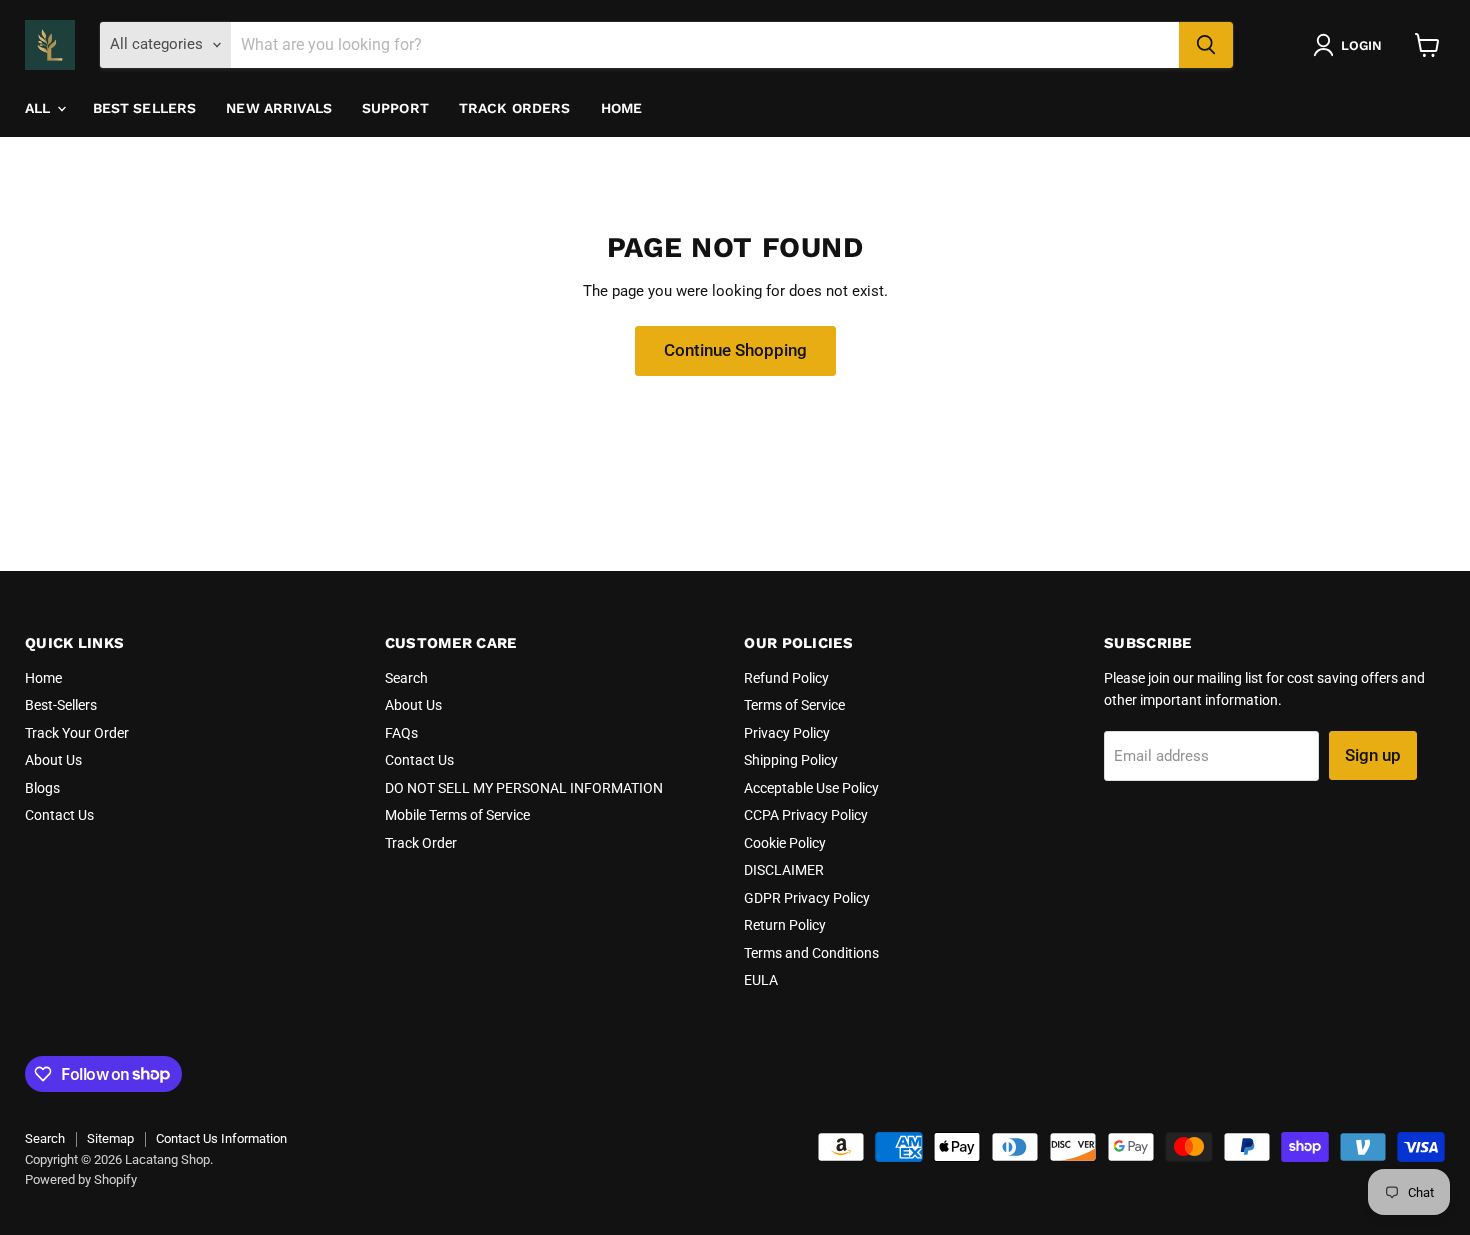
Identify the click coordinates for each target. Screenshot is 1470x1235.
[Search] (1206, 45)
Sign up (1373, 755)
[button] (1351, 45)
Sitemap (110, 1138)
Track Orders (515, 108)
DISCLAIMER (784, 870)
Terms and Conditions (811, 953)
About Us (53, 760)
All (40, 108)
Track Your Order (77, 733)
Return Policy (785, 925)
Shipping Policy (791, 760)
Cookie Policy (785, 843)
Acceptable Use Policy (811, 788)
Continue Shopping (735, 350)
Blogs (42, 788)
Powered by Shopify (81, 1179)
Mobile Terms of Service (457, 815)
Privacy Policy (787, 733)
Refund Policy (786, 678)
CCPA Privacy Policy (806, 815)
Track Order (421, 843)
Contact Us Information (221, 1138)
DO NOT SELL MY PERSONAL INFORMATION (524, 788)
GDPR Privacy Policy (807, 898)
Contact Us (59, 815)
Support (395, 108)
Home (622, 108)
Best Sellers (145, 108)
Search (406, 678)
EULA (761, 980)
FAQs (401, 733)
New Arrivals (279, 108)
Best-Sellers (61, 705)
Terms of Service (794, 705)
